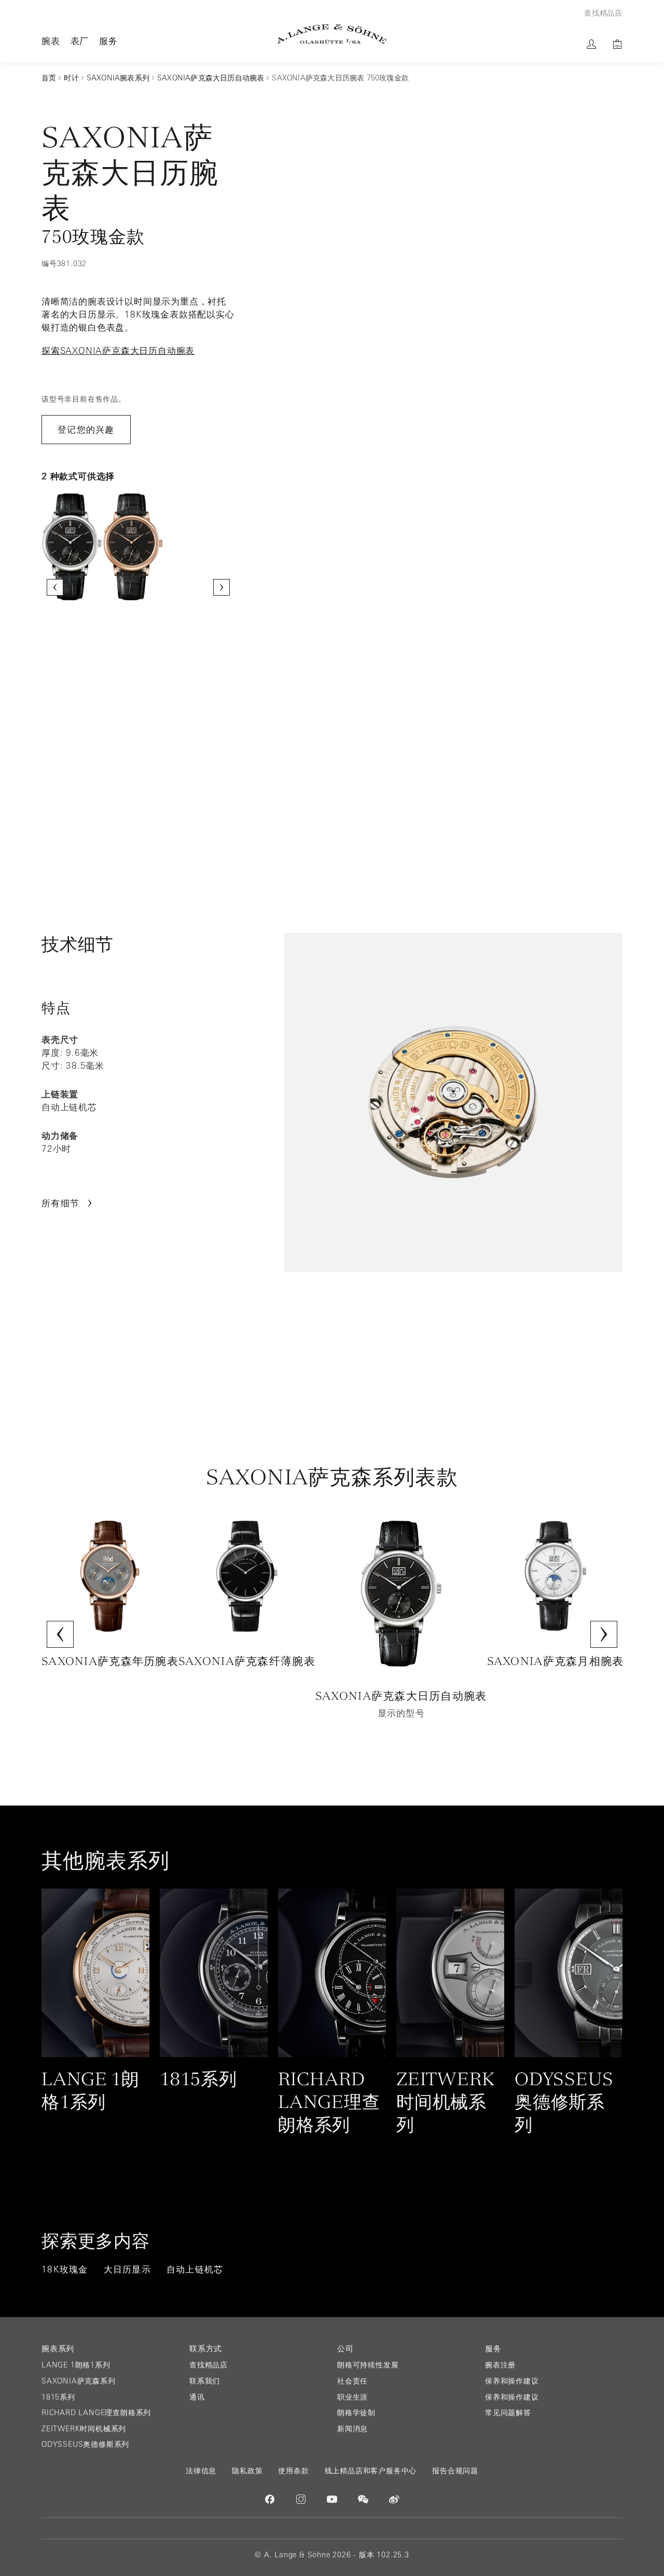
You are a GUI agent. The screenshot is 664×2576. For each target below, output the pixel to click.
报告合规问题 (455, 2471)
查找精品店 (209, 2365)
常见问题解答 (508, 2413)
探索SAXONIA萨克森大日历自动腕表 (118, 351)
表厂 (80, 41)
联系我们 (205, 2381)
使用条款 (293, 2471)
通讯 (197, 2397)
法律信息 (201, 2471)
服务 (108, 41)
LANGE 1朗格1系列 (76, 2365)
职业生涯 (352, 2397)
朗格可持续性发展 (368, 2365)
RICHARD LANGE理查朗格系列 (96, 2413)
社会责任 (352, 2381)
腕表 (51, 41)
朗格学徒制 (356, 2413)
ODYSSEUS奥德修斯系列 (85, 2444)
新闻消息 (352, 2429)
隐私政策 (247, 2471)
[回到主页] (332, 34)
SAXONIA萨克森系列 (79, 2381)
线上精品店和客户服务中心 (371, 2471)
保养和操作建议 (512, 2381)
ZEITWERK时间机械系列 (84, 2429)
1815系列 (58, 2397)
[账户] (591, 44)
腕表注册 (500, 2365)
